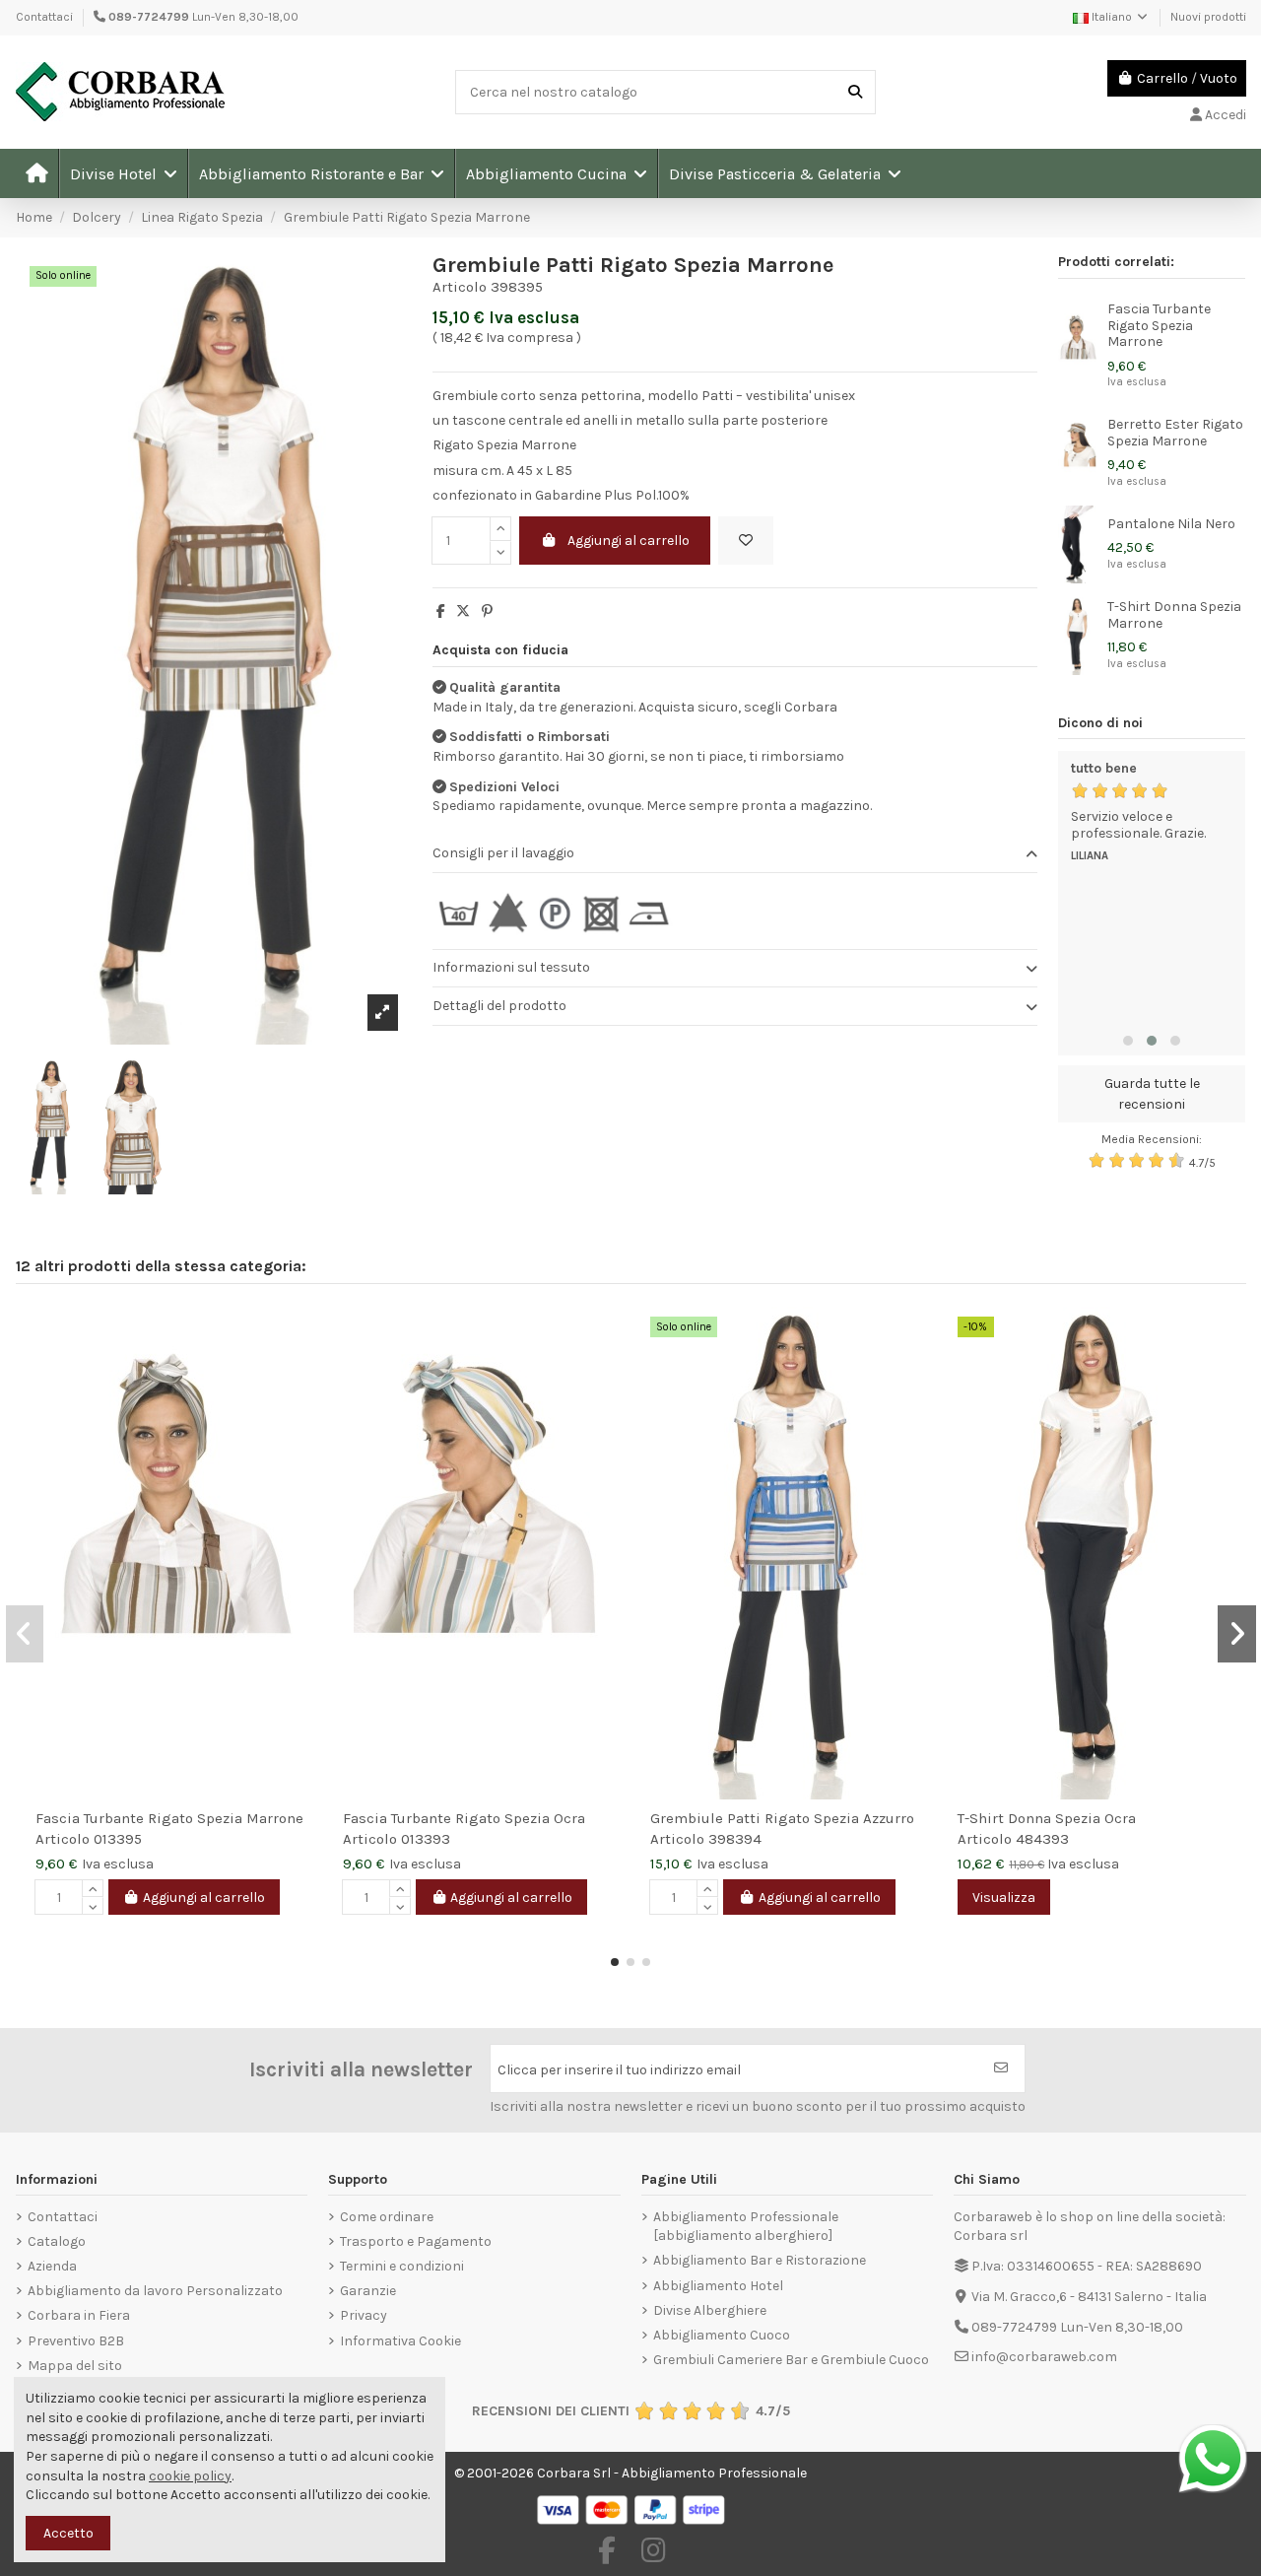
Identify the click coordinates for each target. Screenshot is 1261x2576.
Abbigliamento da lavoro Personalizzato (155, 2291)
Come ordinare (387, 2217)
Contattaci (44, 17)
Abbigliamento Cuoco (722, 2335)
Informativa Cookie (400, 2341)
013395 (118, 1839)
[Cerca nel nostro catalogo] (855, 92)
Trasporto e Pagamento (416, 2241)
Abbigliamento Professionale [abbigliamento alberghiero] (746, 2227)
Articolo (460, 287)
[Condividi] (441, 611)
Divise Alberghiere (710, 2310)
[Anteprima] (298, 1371)
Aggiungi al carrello (629, 541)
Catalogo (57, 2241)
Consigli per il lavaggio (503, 853)
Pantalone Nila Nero (1171, 524)
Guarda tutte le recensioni (1152, 1094)
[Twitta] (463, 611)
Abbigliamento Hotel (718, 2286)
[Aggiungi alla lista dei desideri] (746, 541)
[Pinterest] (487, 611)
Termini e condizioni (402, 2266)
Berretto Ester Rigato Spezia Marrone (1175, 433)
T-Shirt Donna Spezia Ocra (1047, 1818)
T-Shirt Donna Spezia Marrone (1174, 615)
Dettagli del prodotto (499, 1006)
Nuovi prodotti (1208, 17)
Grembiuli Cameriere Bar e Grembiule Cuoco (791, 2360)
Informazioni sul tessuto (511, 967)
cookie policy (190, 2476)
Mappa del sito (75, 2366)
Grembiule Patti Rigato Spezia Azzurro (782, 1818)
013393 (426, 1839)
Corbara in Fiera (79, 2315)
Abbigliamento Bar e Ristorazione (760, 2260)
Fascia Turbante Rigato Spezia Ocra (464, 1818)
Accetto (68, 2533)
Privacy (364, 2315)
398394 (735, 1839)
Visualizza (1004, 1898)
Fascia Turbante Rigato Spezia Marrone (1159, 326)
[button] (123, 173)
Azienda (52, 2266)
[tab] (735, 855)
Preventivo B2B (76, 2341)
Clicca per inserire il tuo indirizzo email (619, 2070)
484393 (1042, 1839)
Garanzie (368, 2291)
